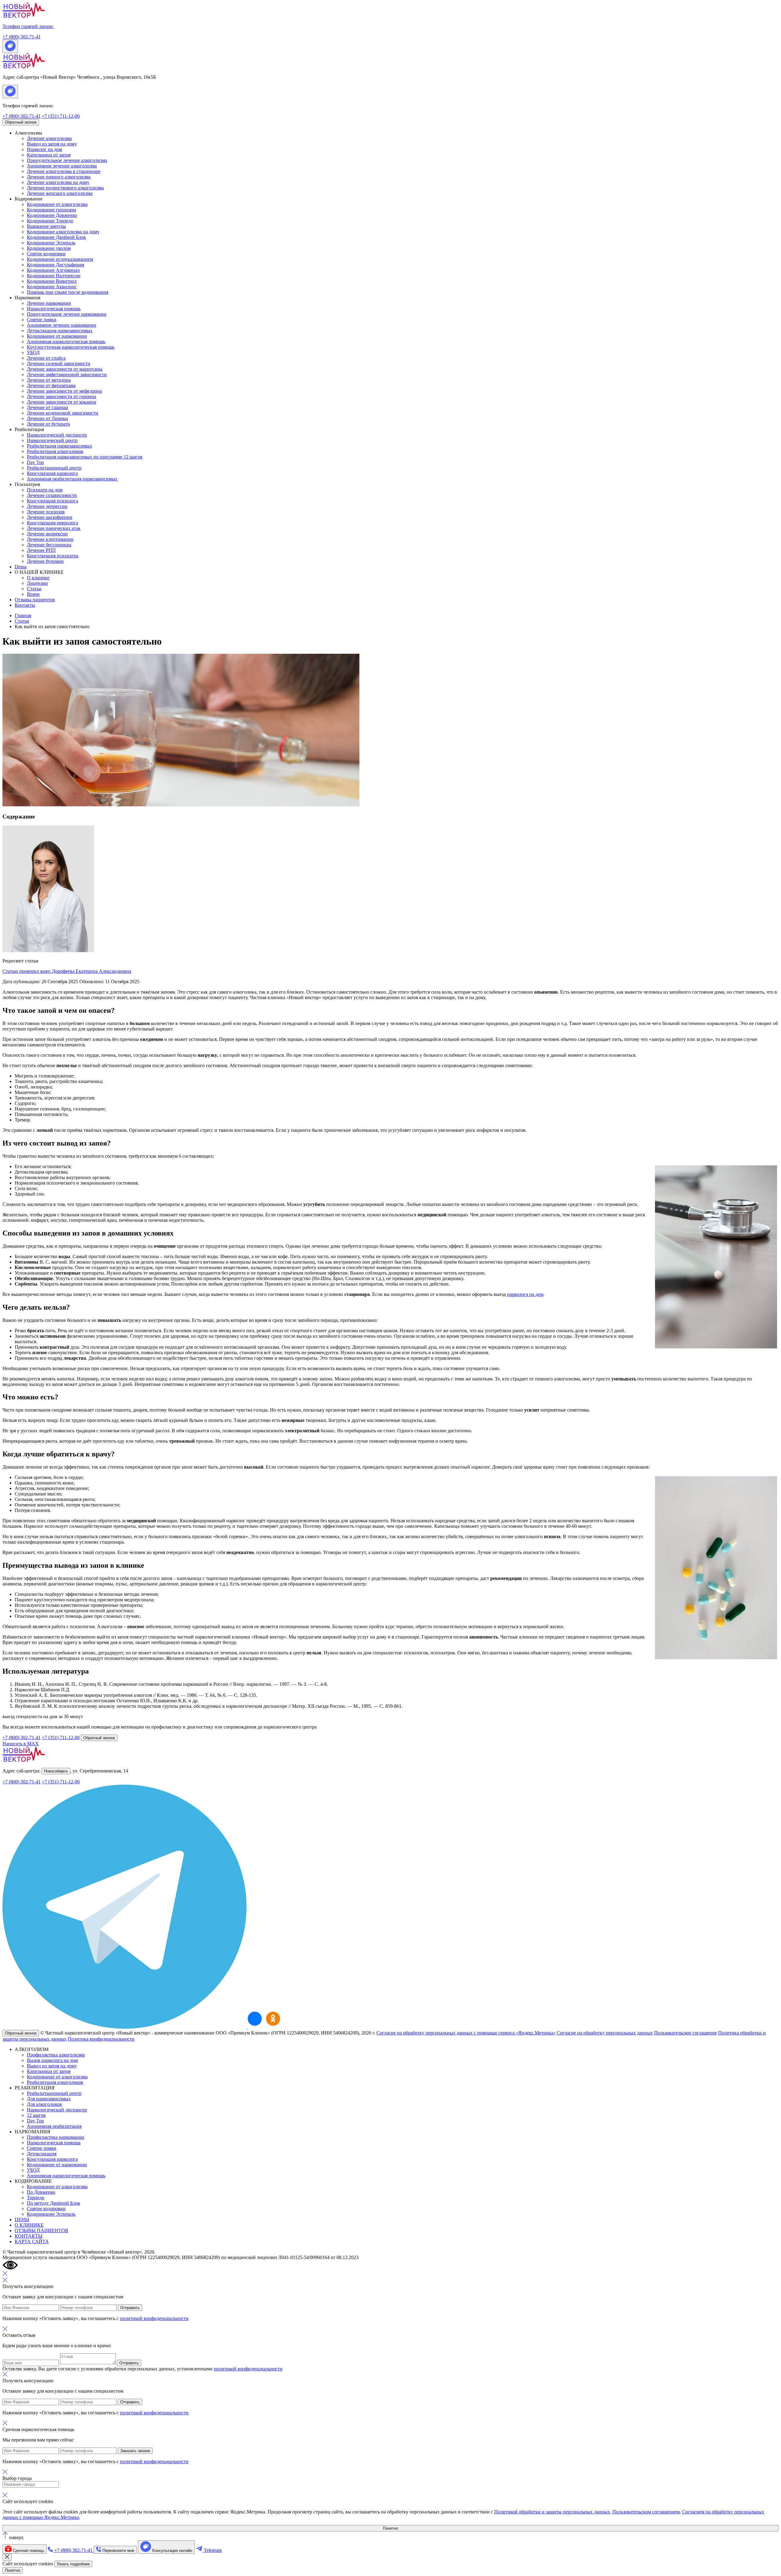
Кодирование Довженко (52, 215)
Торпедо (36, 2198)
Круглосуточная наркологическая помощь (71, 347)
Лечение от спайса (46, 358)
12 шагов (36, 2115)
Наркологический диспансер (57, 435)
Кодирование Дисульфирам (56, 265)
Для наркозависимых (49, 2099)
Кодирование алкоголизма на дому (63, 232)
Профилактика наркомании (56, 2137)
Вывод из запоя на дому (52, 144)
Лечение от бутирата (48, 424)
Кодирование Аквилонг (52, 287)
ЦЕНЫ (22, 2220)
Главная (23, 615)
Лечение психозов (46, 512)
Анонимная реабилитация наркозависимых (72, 479)
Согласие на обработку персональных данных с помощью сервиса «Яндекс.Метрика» (466, 2033)
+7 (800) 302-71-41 (22, 116)
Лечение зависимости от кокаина (61, 402)
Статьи (34, 589)
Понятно (390, 2528)
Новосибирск (56, 1771)
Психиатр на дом (45, 490)
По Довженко (41, 2192)
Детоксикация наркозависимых (60, 331)
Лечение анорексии (47, 534)
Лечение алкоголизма (49, 138)
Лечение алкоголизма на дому (58, 182)
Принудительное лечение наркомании (67, 314)
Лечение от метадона (49, 380)
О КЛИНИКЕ (29, 2225)
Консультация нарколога (52, 473)
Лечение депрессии (47, 506)
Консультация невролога (52, 523)
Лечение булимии (45, 561)
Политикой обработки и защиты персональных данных (552, 2512)
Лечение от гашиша (47, 407)
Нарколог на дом (44, 149)
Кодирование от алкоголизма (57, 204)
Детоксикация (42, 2154)
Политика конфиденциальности (101, 2039)
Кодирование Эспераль (51, 243)
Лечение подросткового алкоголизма (65, 188)
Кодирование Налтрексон (54, 276)
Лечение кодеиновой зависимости (63, 413)
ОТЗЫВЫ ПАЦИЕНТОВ (41, 2231)
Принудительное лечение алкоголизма (67, 160)
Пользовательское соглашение (686, 2033)
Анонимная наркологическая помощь (66, 342)
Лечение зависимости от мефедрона (64, 391)
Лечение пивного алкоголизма (59, 177)
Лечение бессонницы (49, 545)
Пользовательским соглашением (646, 2512)
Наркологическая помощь (54, 309)
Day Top (35, 462)
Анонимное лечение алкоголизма (62, 166)
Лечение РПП (41, 550)
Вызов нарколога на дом (52, 2060)
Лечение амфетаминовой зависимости (67, 374)
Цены (21, 567)
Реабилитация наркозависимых (59, 446)
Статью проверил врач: (67, 971)
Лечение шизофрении (50, 517)
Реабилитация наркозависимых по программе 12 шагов (85, 457)
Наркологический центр (52, 440)
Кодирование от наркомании (57, 336)
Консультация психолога (52, 501)
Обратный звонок (21, 122)
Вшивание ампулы (46, 226)
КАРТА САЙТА (32, 2241)
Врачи (33, 594)
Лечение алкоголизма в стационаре (64, 171)
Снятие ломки (42, 320)
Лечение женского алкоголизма (60, 193)
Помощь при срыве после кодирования (68, 292)
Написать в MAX (21, 1744)
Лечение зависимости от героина (61, 396)
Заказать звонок (135, 2451)
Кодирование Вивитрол (52, 281)
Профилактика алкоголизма (56, 2055)
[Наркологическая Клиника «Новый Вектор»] (255, 2019)
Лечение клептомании (50, 539)
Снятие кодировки (46, 254)
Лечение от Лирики (47, 418)
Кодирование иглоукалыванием (60, 259)
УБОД (33, 353)
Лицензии (37, 583)
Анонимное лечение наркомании (61, 325)
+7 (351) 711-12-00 (61, 116)
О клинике (38, 578)
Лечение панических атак (54, 528)
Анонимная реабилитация (54, 2126)
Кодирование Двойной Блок (56, 237)
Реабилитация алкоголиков (55, 451)
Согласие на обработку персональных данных (605, 2033)
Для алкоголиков (44, 2104)
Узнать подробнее (73, 2564)
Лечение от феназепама (51, 385)
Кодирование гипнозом (51, 210)
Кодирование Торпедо (50, 221)
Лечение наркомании (49, 303)
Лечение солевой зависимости (59, 363)
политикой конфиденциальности (154, 2318)
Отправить (130, 2308)
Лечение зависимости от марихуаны (65, 369)
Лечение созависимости (52, 495)
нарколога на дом (525, 1294)
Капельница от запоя (49, 155)
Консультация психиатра (53, 556)
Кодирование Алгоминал (53, 270)
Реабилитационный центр (54, 468)
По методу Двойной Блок (54, 2203)
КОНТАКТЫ (29, 2236)
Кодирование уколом (49, 248)
